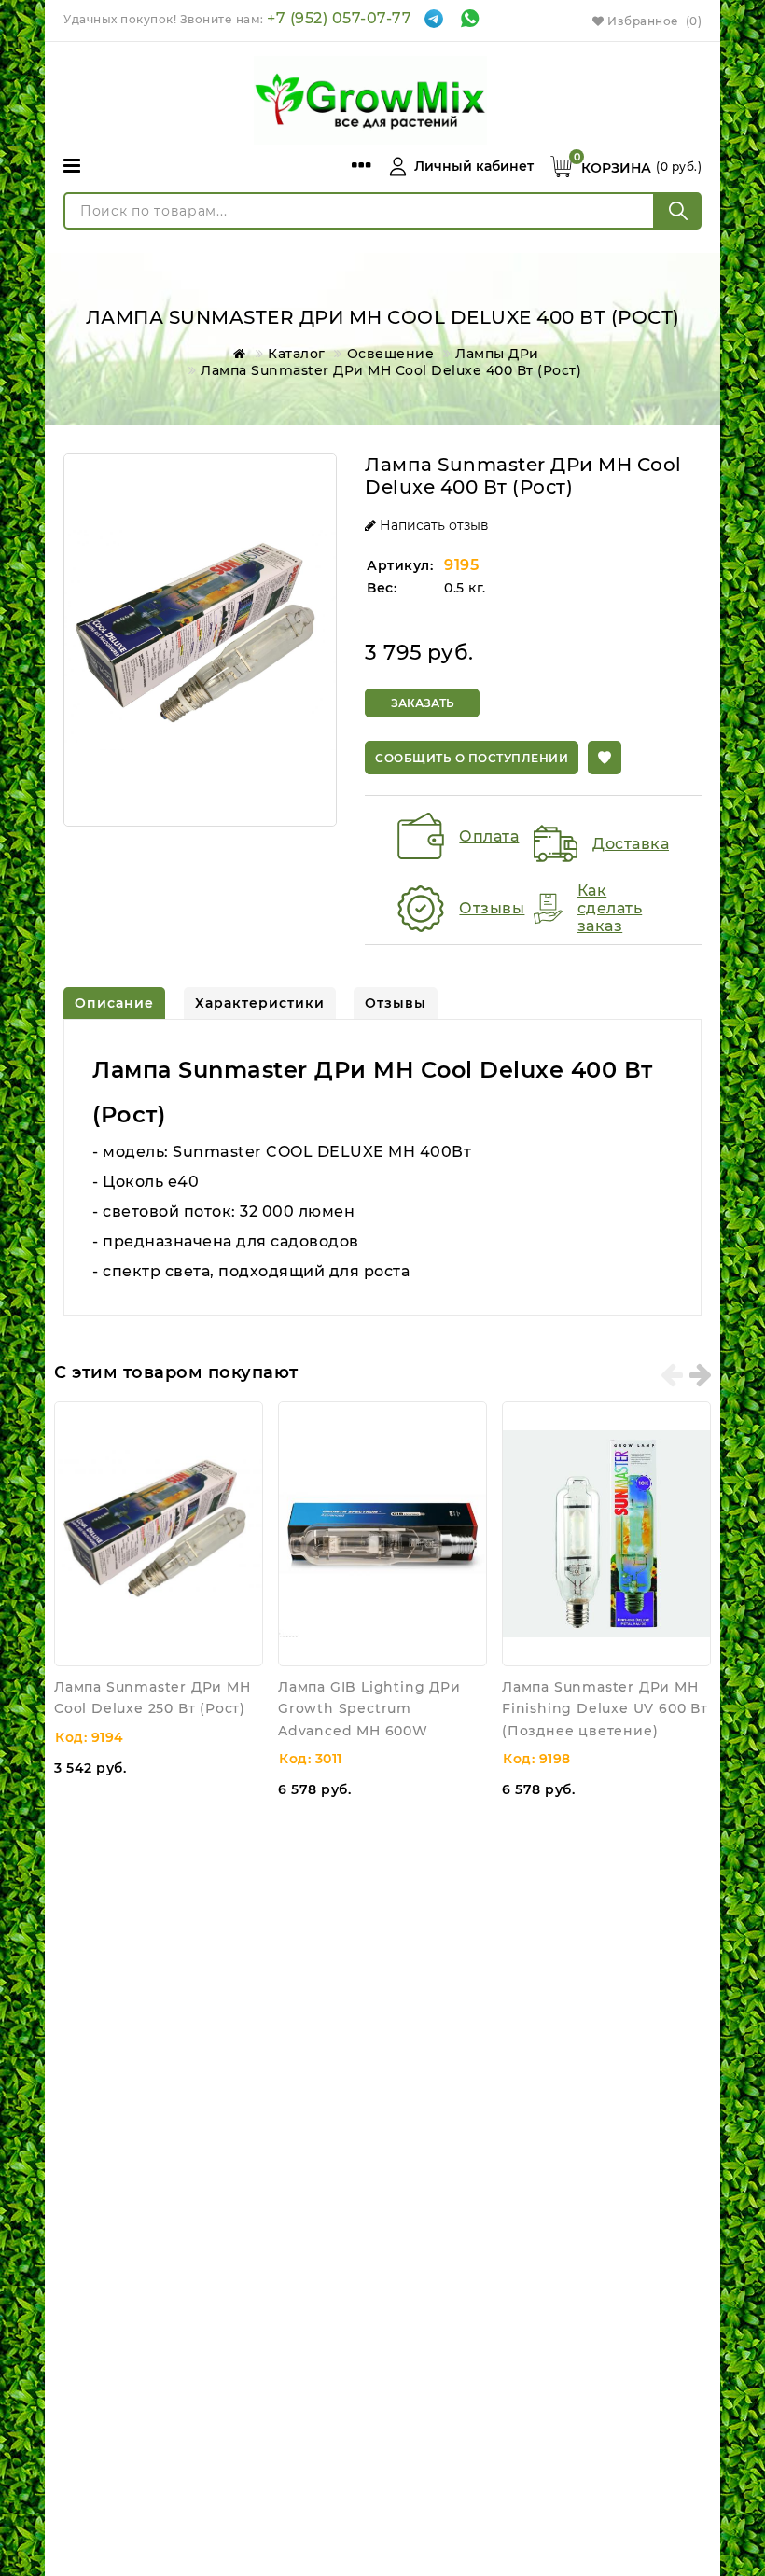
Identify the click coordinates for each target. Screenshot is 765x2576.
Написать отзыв (432, 525)
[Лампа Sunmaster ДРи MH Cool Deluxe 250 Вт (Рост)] (159, 1534)
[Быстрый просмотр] (244, 1420)
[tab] (114, 1003)
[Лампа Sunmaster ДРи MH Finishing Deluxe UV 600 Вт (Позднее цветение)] (606, 1534)
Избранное (653, 21)
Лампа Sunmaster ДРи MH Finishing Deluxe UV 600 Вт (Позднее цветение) (605, 1709)
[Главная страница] (236, 354)
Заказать (423, 703)
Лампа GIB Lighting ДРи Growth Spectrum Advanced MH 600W (369, 1709)
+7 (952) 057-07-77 (339, 18)
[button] (605, 758)
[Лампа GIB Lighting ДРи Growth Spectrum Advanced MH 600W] (382, 1534)
